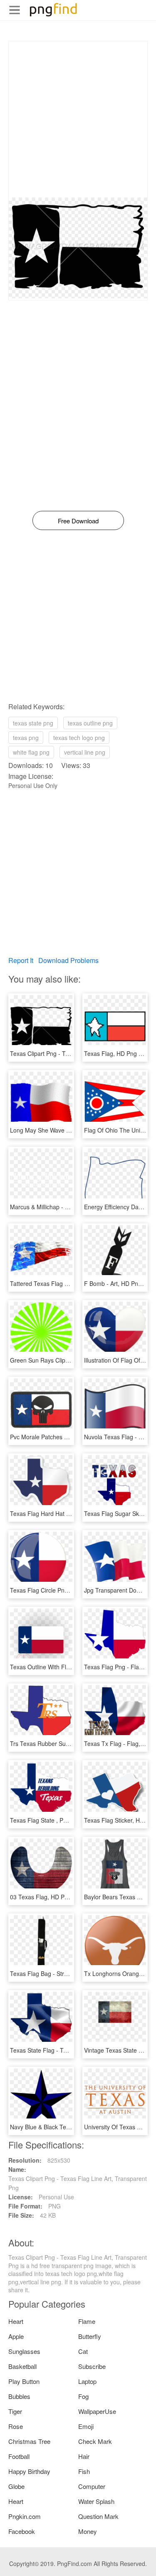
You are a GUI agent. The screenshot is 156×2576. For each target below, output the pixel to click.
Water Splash (96, 2501)
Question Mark (98, 2516)
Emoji (86, 2426)
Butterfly (90, 2336)
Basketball (22, 2366)
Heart (16, 2321)
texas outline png (90, 723)
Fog (83, 2396)
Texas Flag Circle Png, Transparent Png (63, 1590)
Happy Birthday (29, 2471)
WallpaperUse (97, 2411)
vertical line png (85, 752)
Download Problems (68, 960)
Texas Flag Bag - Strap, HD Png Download (66, 1973)
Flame (87, 2321)
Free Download (78, 521)
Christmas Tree (29, 2441)
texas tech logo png (79, 738)
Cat (83, 2351)
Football (19, 2456)
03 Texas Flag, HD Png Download (54, 1897)
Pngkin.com (25, 2516)
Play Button (24, 2381)
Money (88, 2531)
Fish (84, 2471)
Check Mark (95, 2441)
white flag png (31, 752)
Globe (16, 2486)
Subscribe (92, 2366)
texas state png (33, 723)
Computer (92, 2486)
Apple (16, 2336)
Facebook (22, 2531)
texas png (26, 738)
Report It (21, 960)
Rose (16, 2426)
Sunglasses (24, 2351)
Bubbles (19, 2396)
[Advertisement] (78, 119)
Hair (84, 2456)
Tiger (15, 2411)
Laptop (87, 2381)
